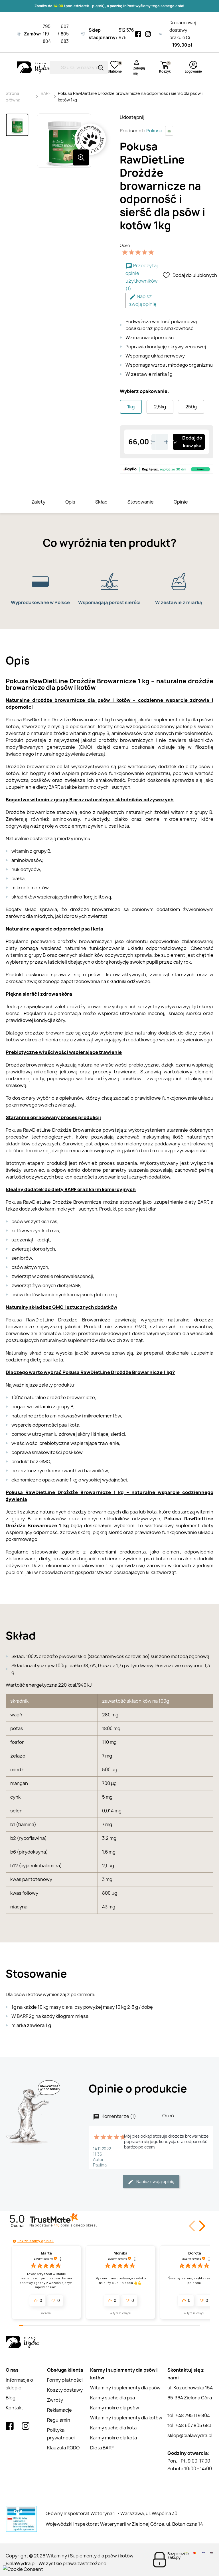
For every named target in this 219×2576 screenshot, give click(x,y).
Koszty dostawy (65, 2390)
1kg (131, 407)
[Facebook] (138, 34)
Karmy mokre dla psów (115, 2408)
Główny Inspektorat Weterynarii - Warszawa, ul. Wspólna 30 (111, 2513)
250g (191, 407)
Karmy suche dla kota (113, 2428)
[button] (201, 2226)
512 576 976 (126, 34)
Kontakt (14, 2408)
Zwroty (55, 2400)
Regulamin (59, 2420)
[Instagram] (148, 34)
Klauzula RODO (63, 2448)
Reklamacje (59, 2410)
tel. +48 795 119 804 (189, 2415)
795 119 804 (47, 34)
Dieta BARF (102, 2448)
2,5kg (160, 407)
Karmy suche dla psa (112, 2398)
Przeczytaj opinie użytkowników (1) (142, 277)
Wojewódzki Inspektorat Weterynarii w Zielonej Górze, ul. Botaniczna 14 (124, 2524)
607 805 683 (65, 34)
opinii (75, 2225)
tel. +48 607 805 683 (189, 2425)
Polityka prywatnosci (61, 2434)
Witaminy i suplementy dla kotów (126, 2418)
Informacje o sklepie (19, 2384)
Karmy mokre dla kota (113, 2438)
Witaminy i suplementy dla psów (125, 2388)
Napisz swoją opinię (143, 300)
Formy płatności (65, 2380)
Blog (11, 2398)
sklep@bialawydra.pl (190, 2435)
